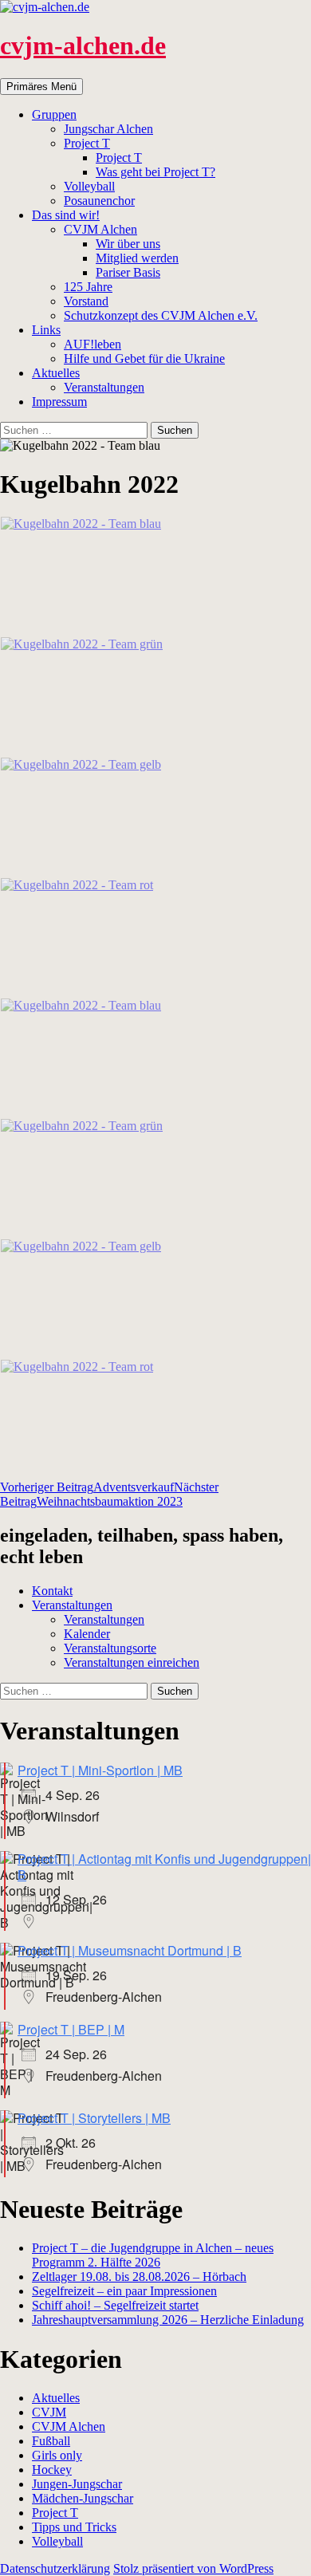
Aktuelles (56, 373)
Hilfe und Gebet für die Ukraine (144, 358)
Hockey (52, 2470)
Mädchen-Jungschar (83, 2498)
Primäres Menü (41, 87)
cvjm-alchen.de (83, 45)
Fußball (51, 2441)
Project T (87, 143)
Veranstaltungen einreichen (132, 1662)
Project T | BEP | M (71, 2029)
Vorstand (86, 301)
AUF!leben (93, 344)
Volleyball (89, 186)
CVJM (49, 2412)
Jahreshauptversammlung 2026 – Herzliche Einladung (168, 2320)
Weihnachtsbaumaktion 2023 (109, 1494)
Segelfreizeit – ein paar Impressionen (124, 2291)
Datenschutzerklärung (55, 2568)
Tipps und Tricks (74, 2527)
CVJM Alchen (100, 229)
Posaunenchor (99, 201)
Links (46, 330)
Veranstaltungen (104, 387)
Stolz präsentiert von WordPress (193, 2568)
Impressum (59, 402)
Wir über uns (128, 244)
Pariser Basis (128, 272)
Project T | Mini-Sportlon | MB (100, 1770)
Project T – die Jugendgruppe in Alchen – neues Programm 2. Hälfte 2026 (153, 2255)
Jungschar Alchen (108, 129)
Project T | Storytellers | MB (94, 2118)
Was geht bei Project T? (155, 172)
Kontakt (52, 1591)
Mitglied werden (137, 258)
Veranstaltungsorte (110, 1648)
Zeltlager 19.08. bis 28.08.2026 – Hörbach (139, 2277)
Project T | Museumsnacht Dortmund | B (130, 1950)
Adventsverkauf (87, 1487)
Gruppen (54, 114)
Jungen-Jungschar (77, 2484)
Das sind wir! (66, 215)
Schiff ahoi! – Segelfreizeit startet (115, 2305)
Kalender (87, 1634)
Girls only (57, 2455)
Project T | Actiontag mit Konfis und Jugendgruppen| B (164, 1867)
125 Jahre (88, 287)
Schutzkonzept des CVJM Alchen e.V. (161, 315)
